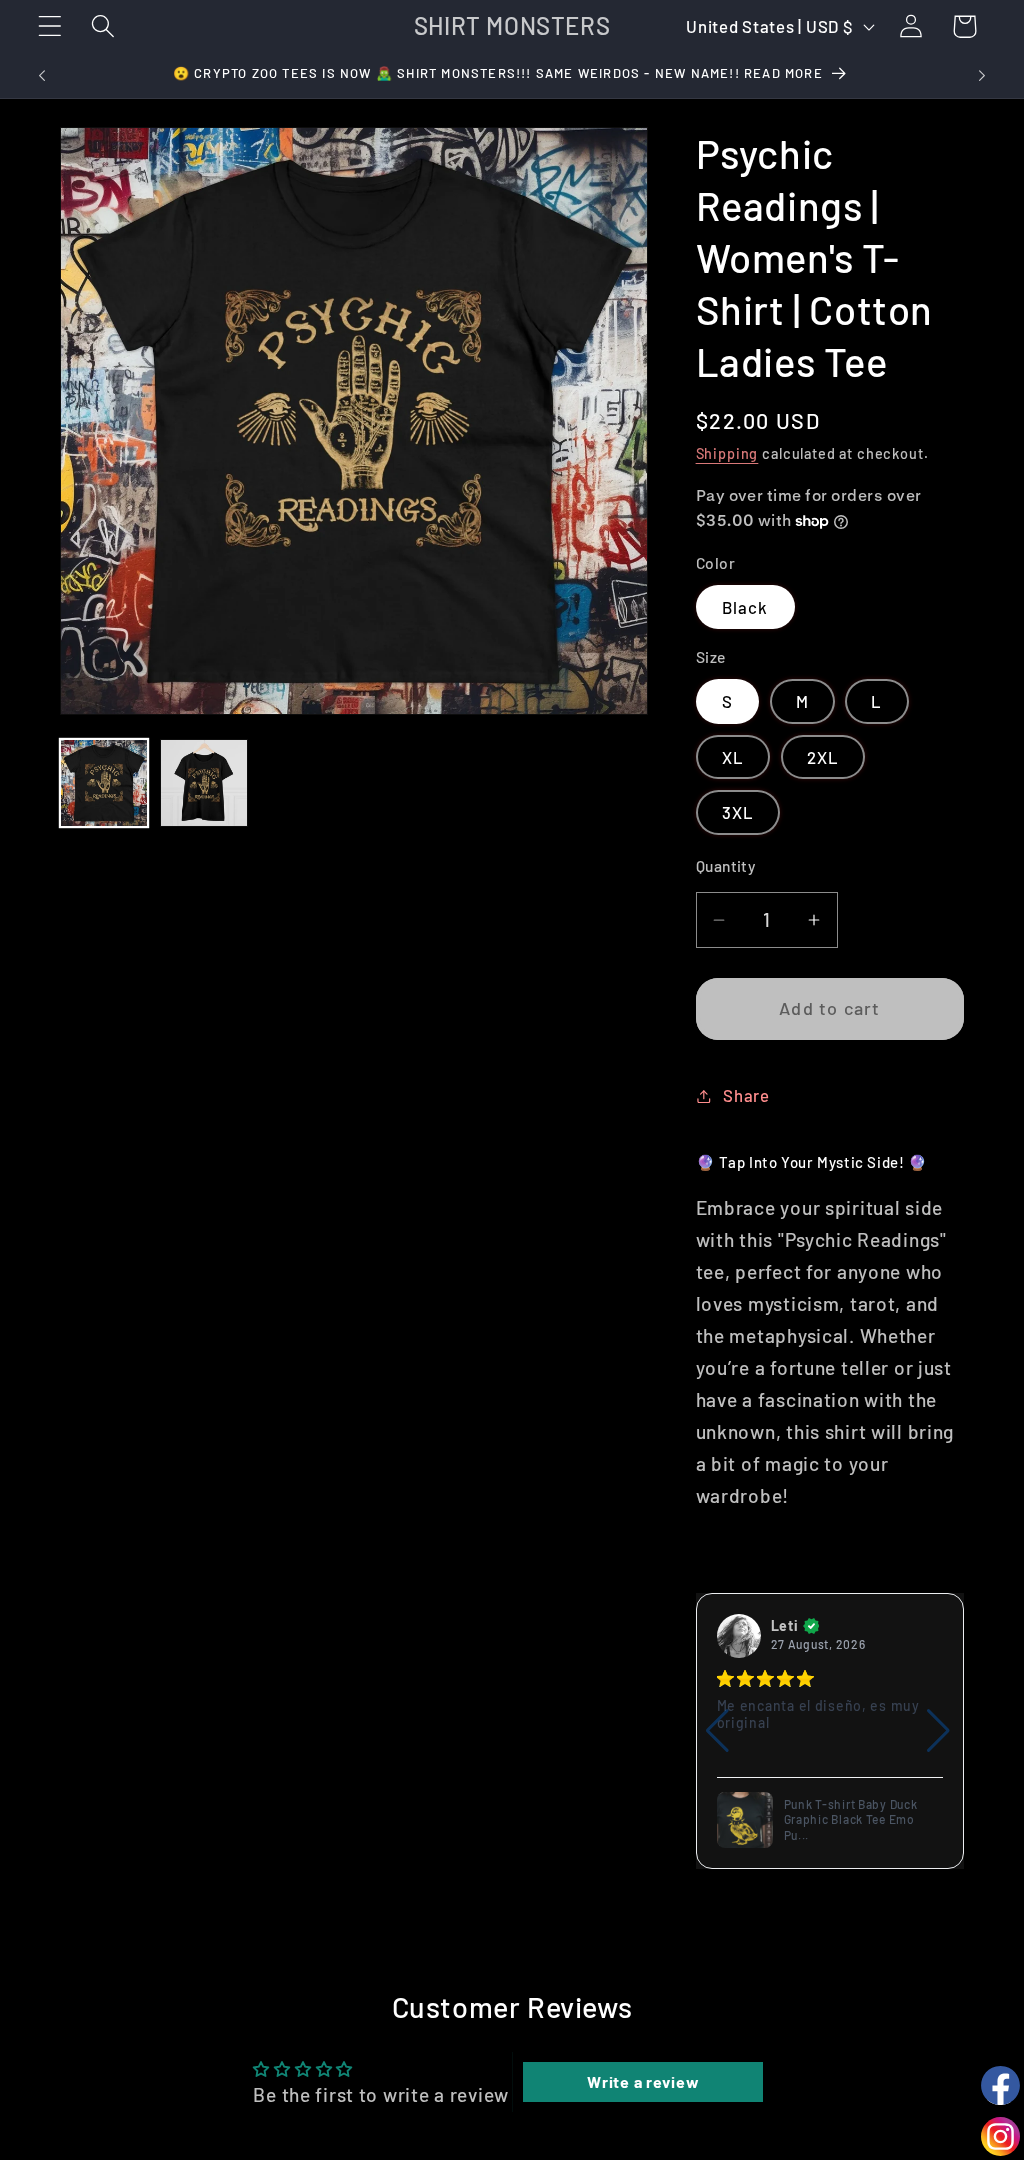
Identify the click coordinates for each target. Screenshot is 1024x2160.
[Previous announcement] (42, 76)
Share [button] (746, 1095)
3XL (738, 812)
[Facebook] (1000, 2085)
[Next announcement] (982, 76)
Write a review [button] (643, 2081)
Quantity (726, 865)
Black (745, 607)
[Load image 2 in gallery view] (204, 783)
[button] (50, 26)
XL (733, 757)
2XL (823, 757)
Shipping (727, 453)
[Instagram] (1000, 2136)
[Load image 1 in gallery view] (104, 783)
